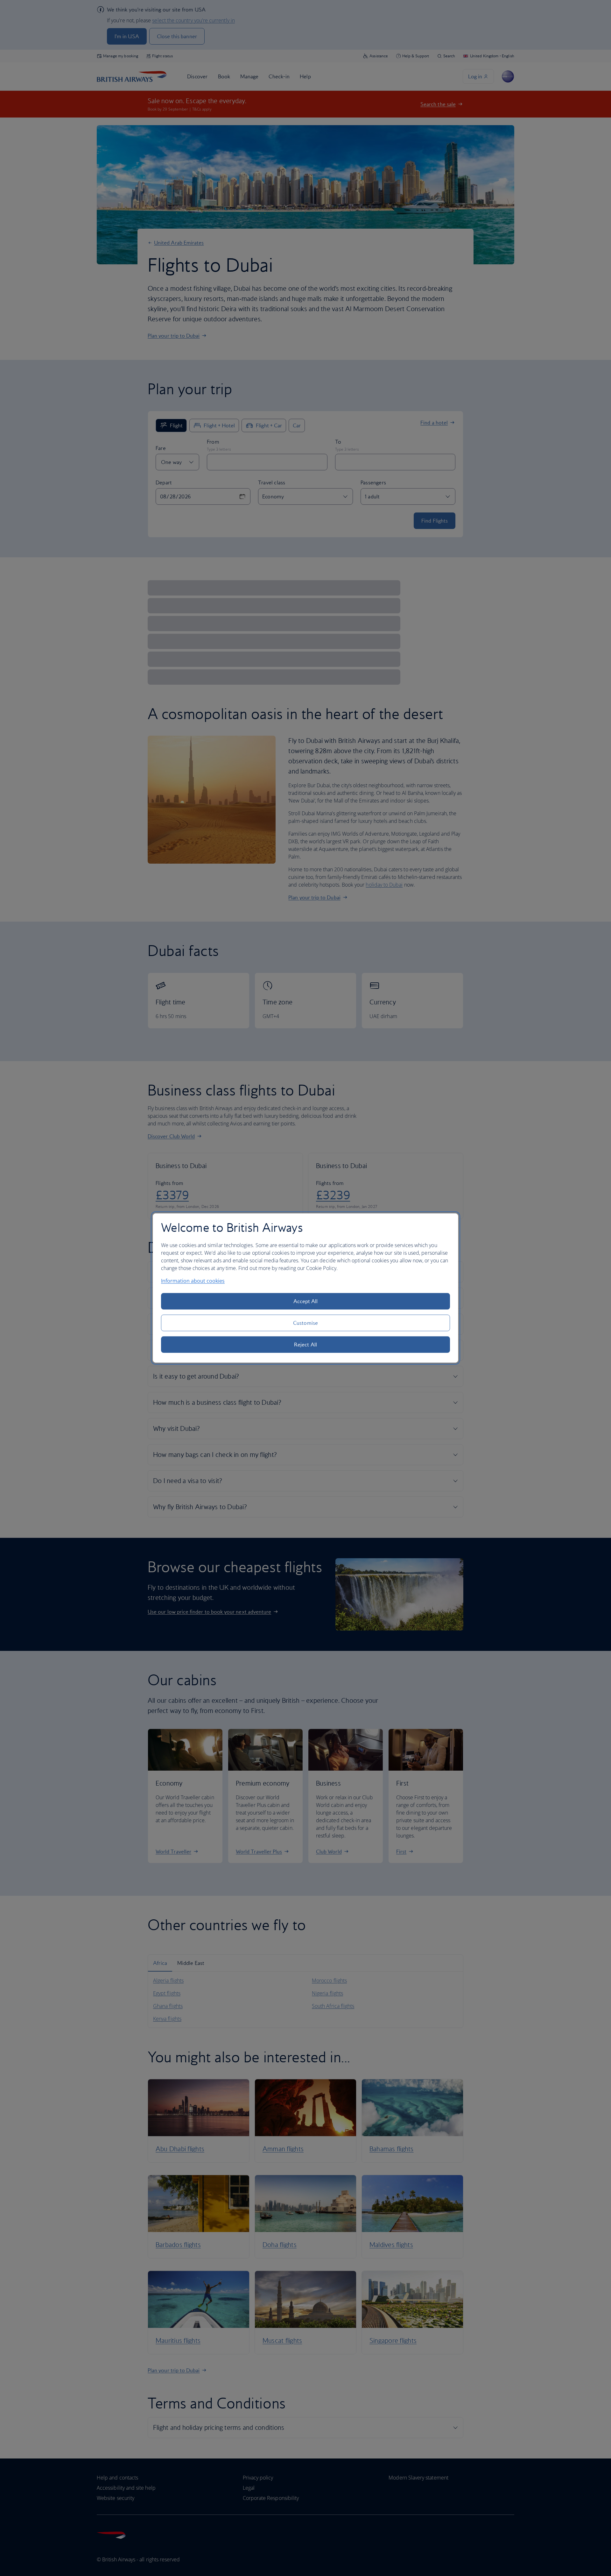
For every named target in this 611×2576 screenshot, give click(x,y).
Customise (305, 1323)
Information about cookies (193, 1281)
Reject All (305, 1345)
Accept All (306, 1301)
